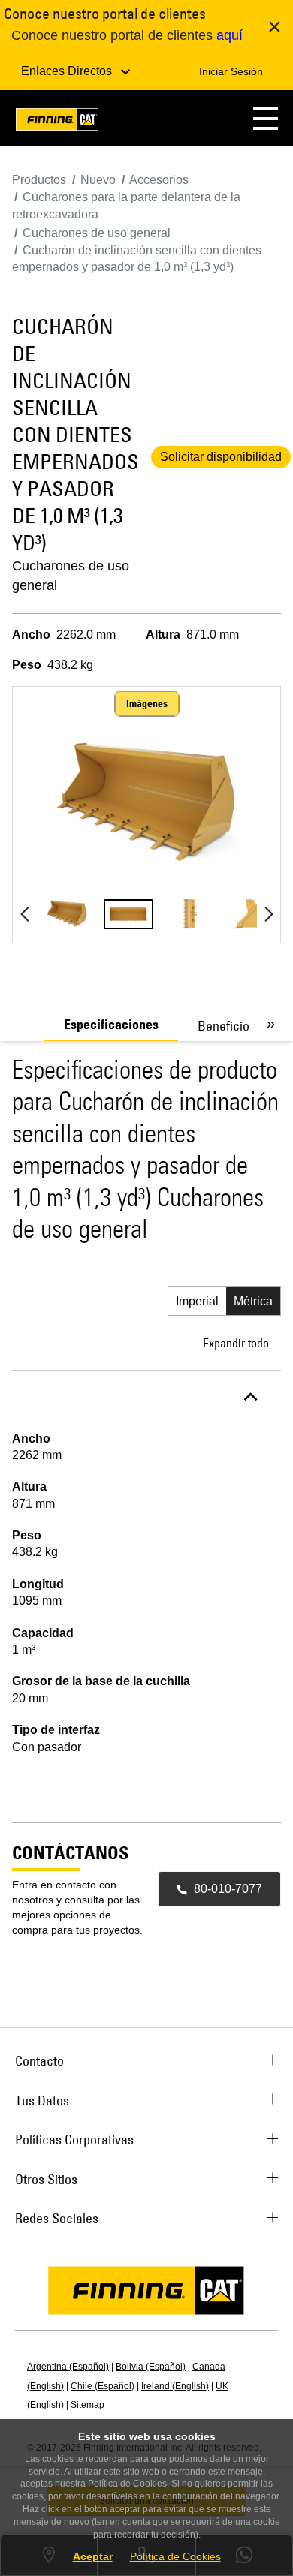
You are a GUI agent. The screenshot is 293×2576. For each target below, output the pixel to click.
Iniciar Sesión (231, 71)
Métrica (253, 1301)
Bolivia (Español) (151, 2367)
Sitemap (88, 2405)
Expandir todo (236, 1343)
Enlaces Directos (68, 71)
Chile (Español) (103, 2386)
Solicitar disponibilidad (221, 457)
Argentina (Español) (68, 2367)
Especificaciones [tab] (111, 1025)
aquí (230, 35)
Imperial (197, 1301)
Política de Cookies (175, 2556)
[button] (266, 118)
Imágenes (147, 703)
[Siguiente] (269, 914)
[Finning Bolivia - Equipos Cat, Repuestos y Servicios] (57, 122)
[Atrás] (24, 914)
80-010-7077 (228, 1889)
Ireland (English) (175, 2386)
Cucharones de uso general (71, 576)
